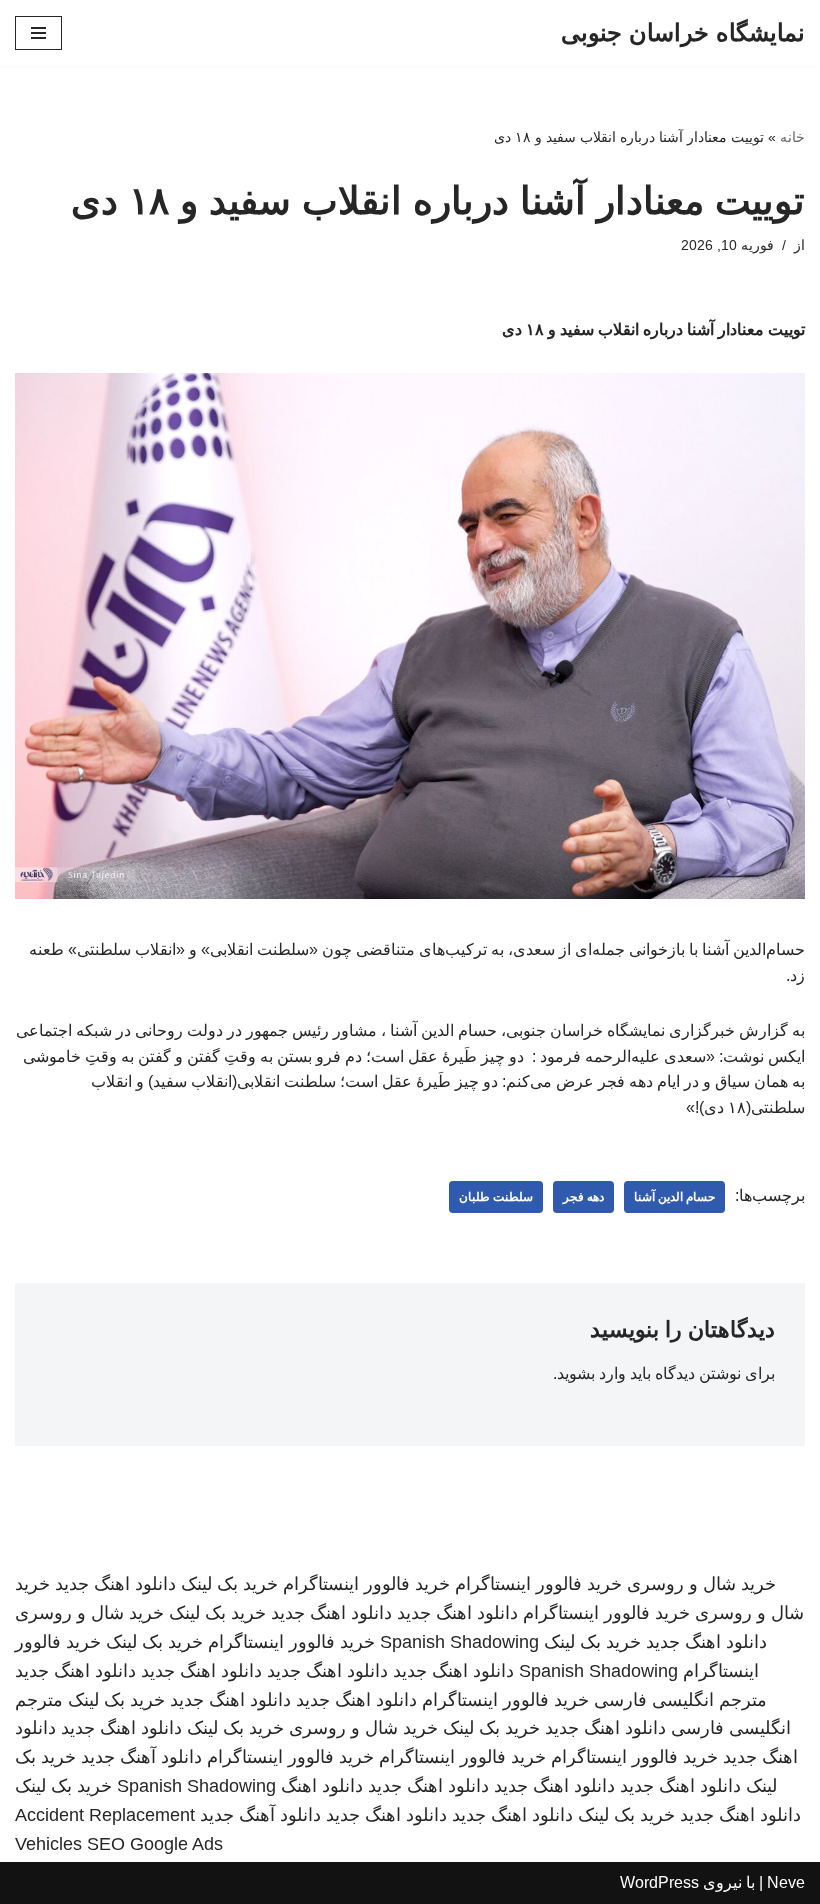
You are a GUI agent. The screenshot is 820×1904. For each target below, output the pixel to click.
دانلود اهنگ (322, 1786)
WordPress (659, 1882)
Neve (786, 1882)
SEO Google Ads (155, 1844)
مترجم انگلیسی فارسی (680, 1700)
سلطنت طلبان (496, 1197)
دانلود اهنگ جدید (115, 1584)
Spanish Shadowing (459, 1642)
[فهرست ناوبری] (38, 33)
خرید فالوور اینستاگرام (538, 1584)
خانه (792, 137)
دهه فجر (583, 1197)
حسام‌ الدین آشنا (674, 1197)
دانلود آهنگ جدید (141, 1757)
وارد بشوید (591, 1373)
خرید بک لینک (229, 1584)
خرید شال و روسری (701, 1584)
